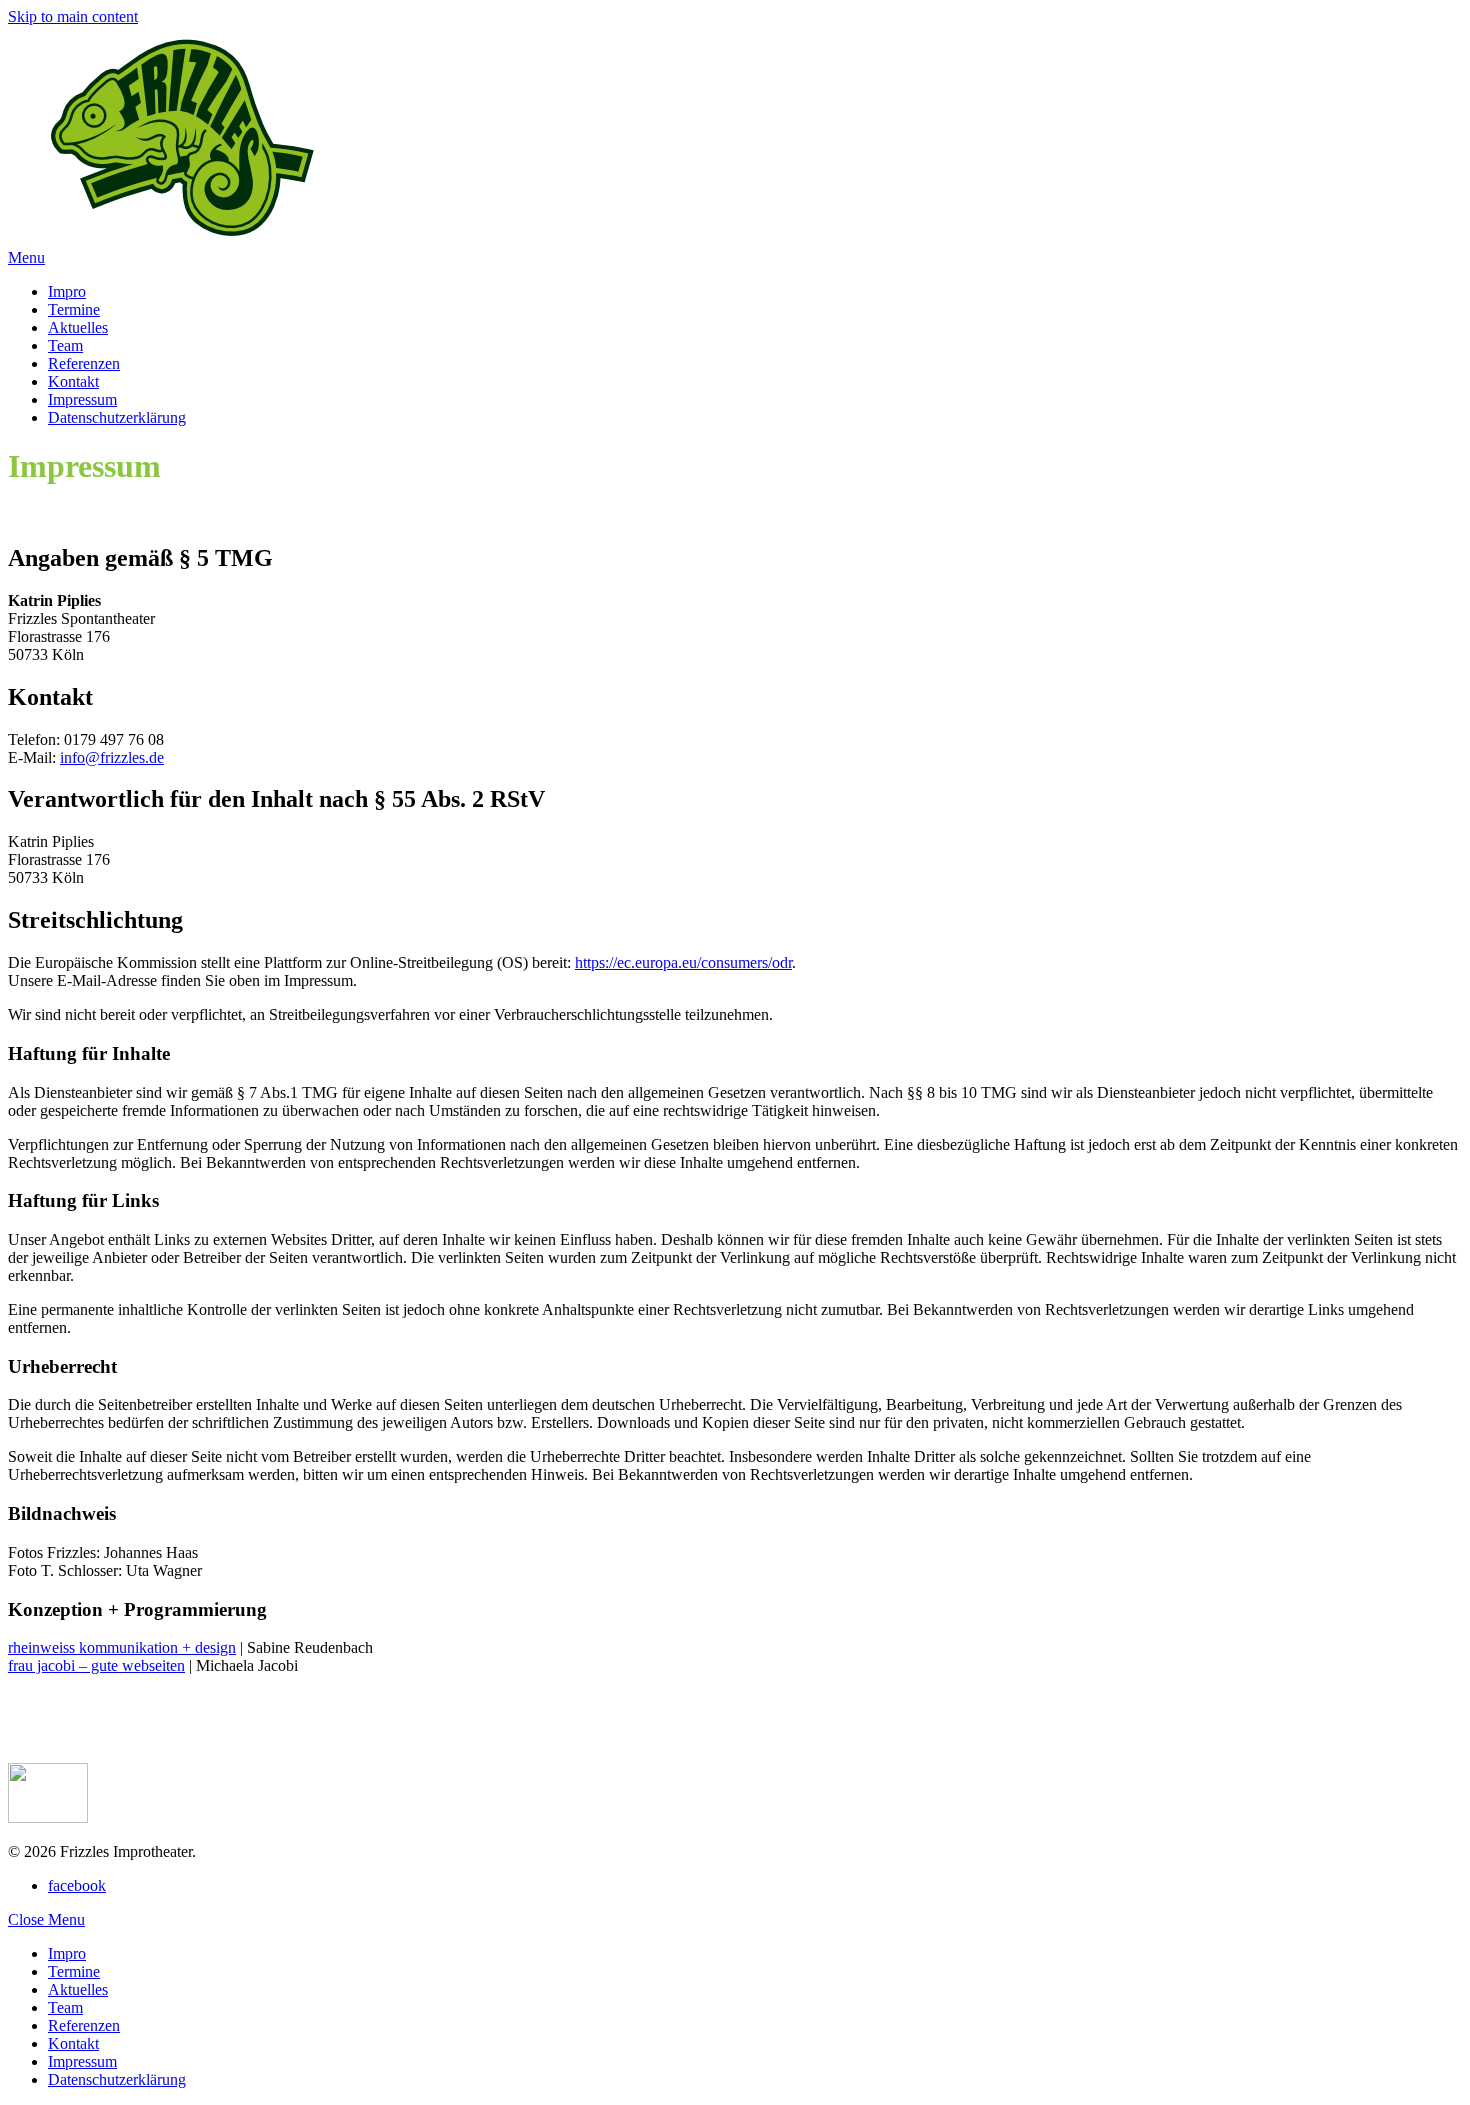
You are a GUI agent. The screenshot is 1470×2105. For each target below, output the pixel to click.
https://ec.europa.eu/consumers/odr (683, 962)
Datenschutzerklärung (117, 2079)
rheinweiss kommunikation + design (122, 1647)
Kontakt (73, 2043)
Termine (74, 1971)
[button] (26, 257)
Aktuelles (78, 1989)
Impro (67, 1953)
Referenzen (84, 2025)
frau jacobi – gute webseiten (96, 1665)
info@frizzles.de (112, 757)
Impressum (82, 2061)
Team (65, 2007)
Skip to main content (73, 16)
